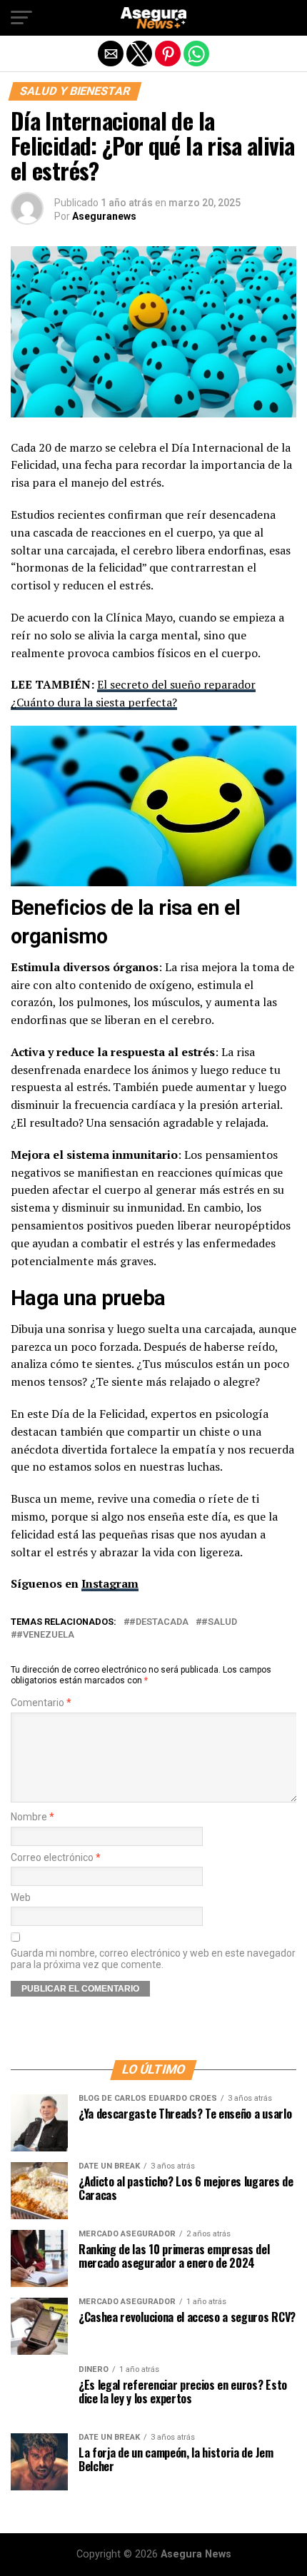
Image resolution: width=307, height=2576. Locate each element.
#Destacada (159, 1622)
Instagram (110, 1583)
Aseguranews (104, 216)
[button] (21, 18)
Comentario (41, 1703)
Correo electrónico (56, 1858)
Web (21, 1898)
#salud (219, 1622)
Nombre (32, 1817)
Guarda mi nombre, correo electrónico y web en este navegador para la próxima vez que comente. (153, 1959)
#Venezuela (45, 1635)
